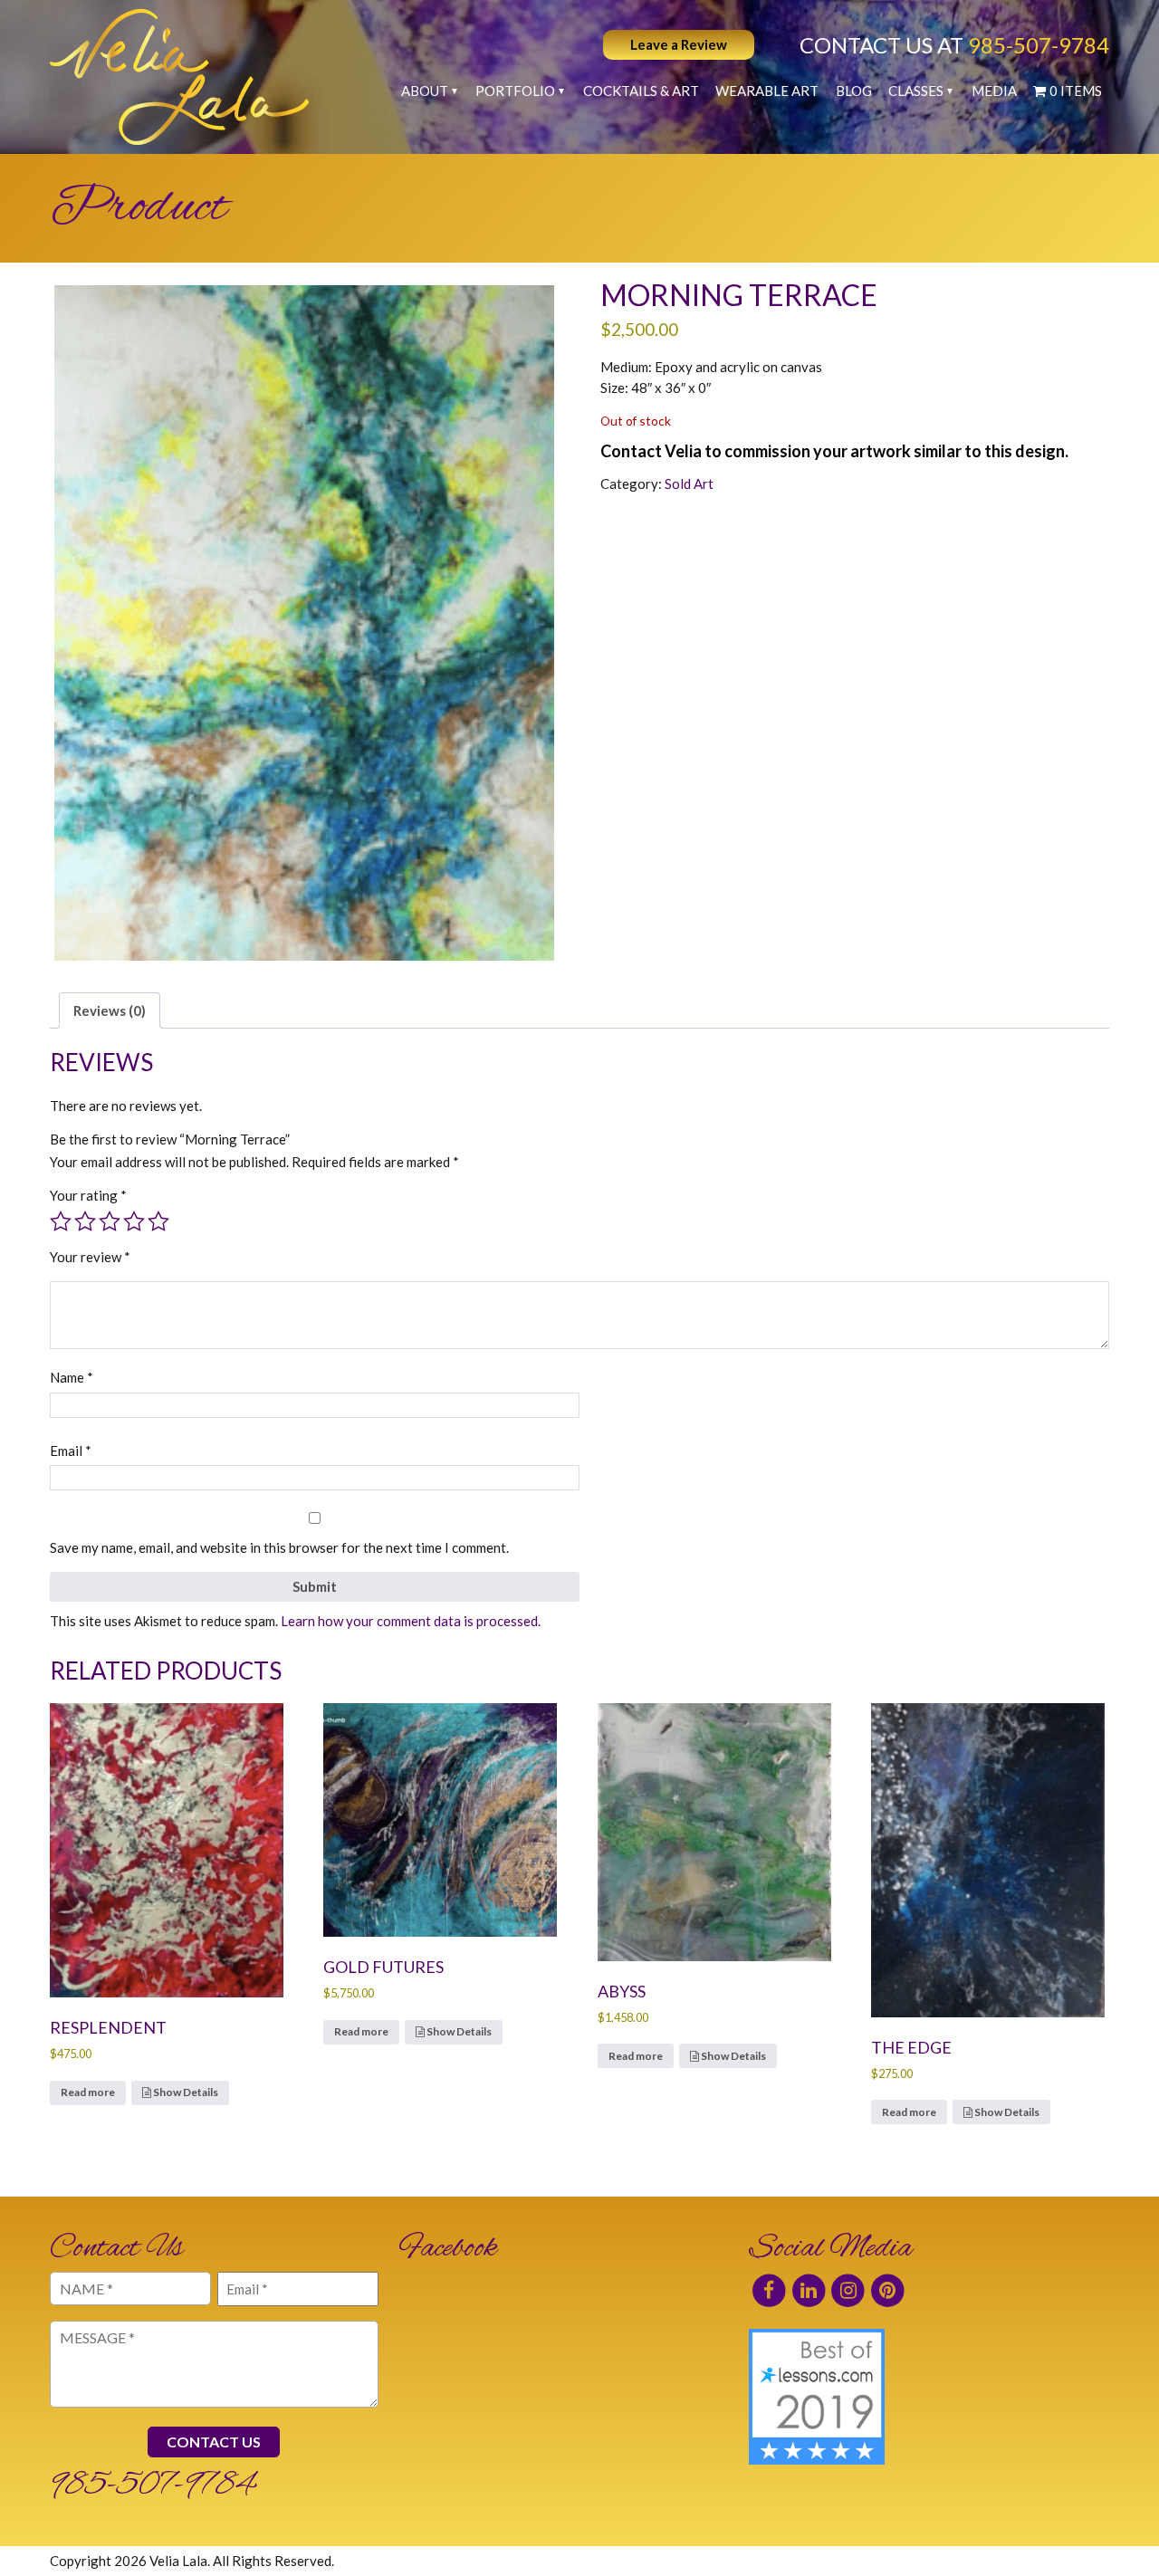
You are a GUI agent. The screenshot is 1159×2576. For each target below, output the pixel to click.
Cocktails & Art (641, 91)
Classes (916, 91)
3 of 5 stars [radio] (110, 1221)
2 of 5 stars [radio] (85, 1221)
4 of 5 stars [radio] (134, 1221)
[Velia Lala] (179, 77)
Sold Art (689, 484)
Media (994, 91)
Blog (854, 91)
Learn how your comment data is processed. (411, 1621)
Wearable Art (767, 91)
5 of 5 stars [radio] (158, 1221)
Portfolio (515, 91)
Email (71, 1451)
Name (72, 1377)
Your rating (88, 1195)
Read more (88, 2092)
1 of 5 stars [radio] (61, 1221)
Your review (90, 1257)
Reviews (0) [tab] (110, 1010)
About (425, 91)
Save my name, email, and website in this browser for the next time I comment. (279, 1547)
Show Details (185, 2092)
